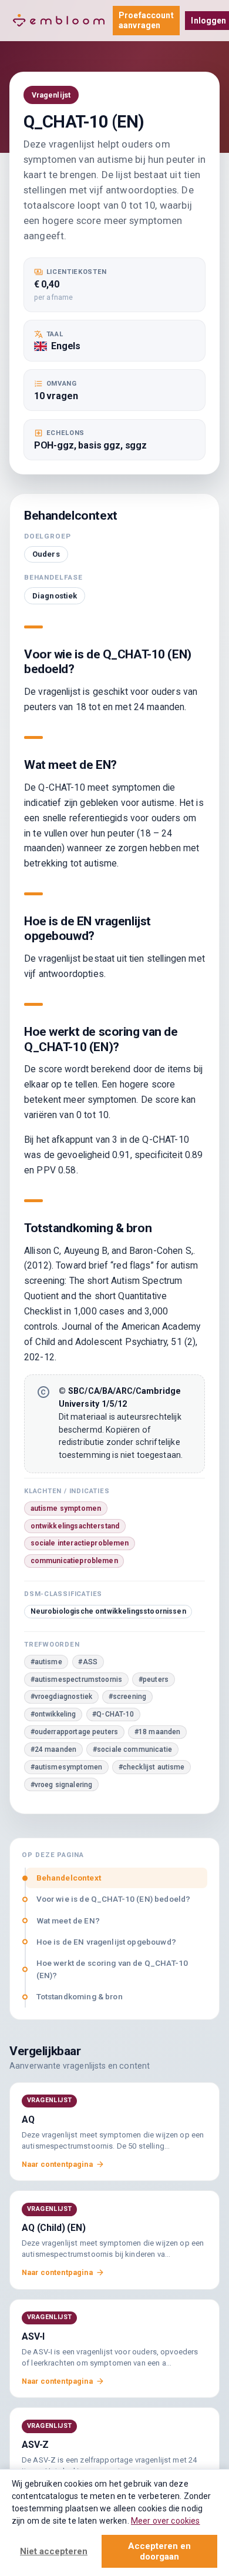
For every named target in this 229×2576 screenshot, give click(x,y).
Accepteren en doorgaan (159, 2551)
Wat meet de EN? (68, 1921)
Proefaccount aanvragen (146, 20)
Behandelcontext (69, 1878)
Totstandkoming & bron (80, 1996)
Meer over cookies (166, 2521)
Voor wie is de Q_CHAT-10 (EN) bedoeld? (114, 1899)
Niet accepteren (54, 2551)
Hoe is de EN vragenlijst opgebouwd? (106, 1942)
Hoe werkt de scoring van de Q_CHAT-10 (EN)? (112, 1969)
